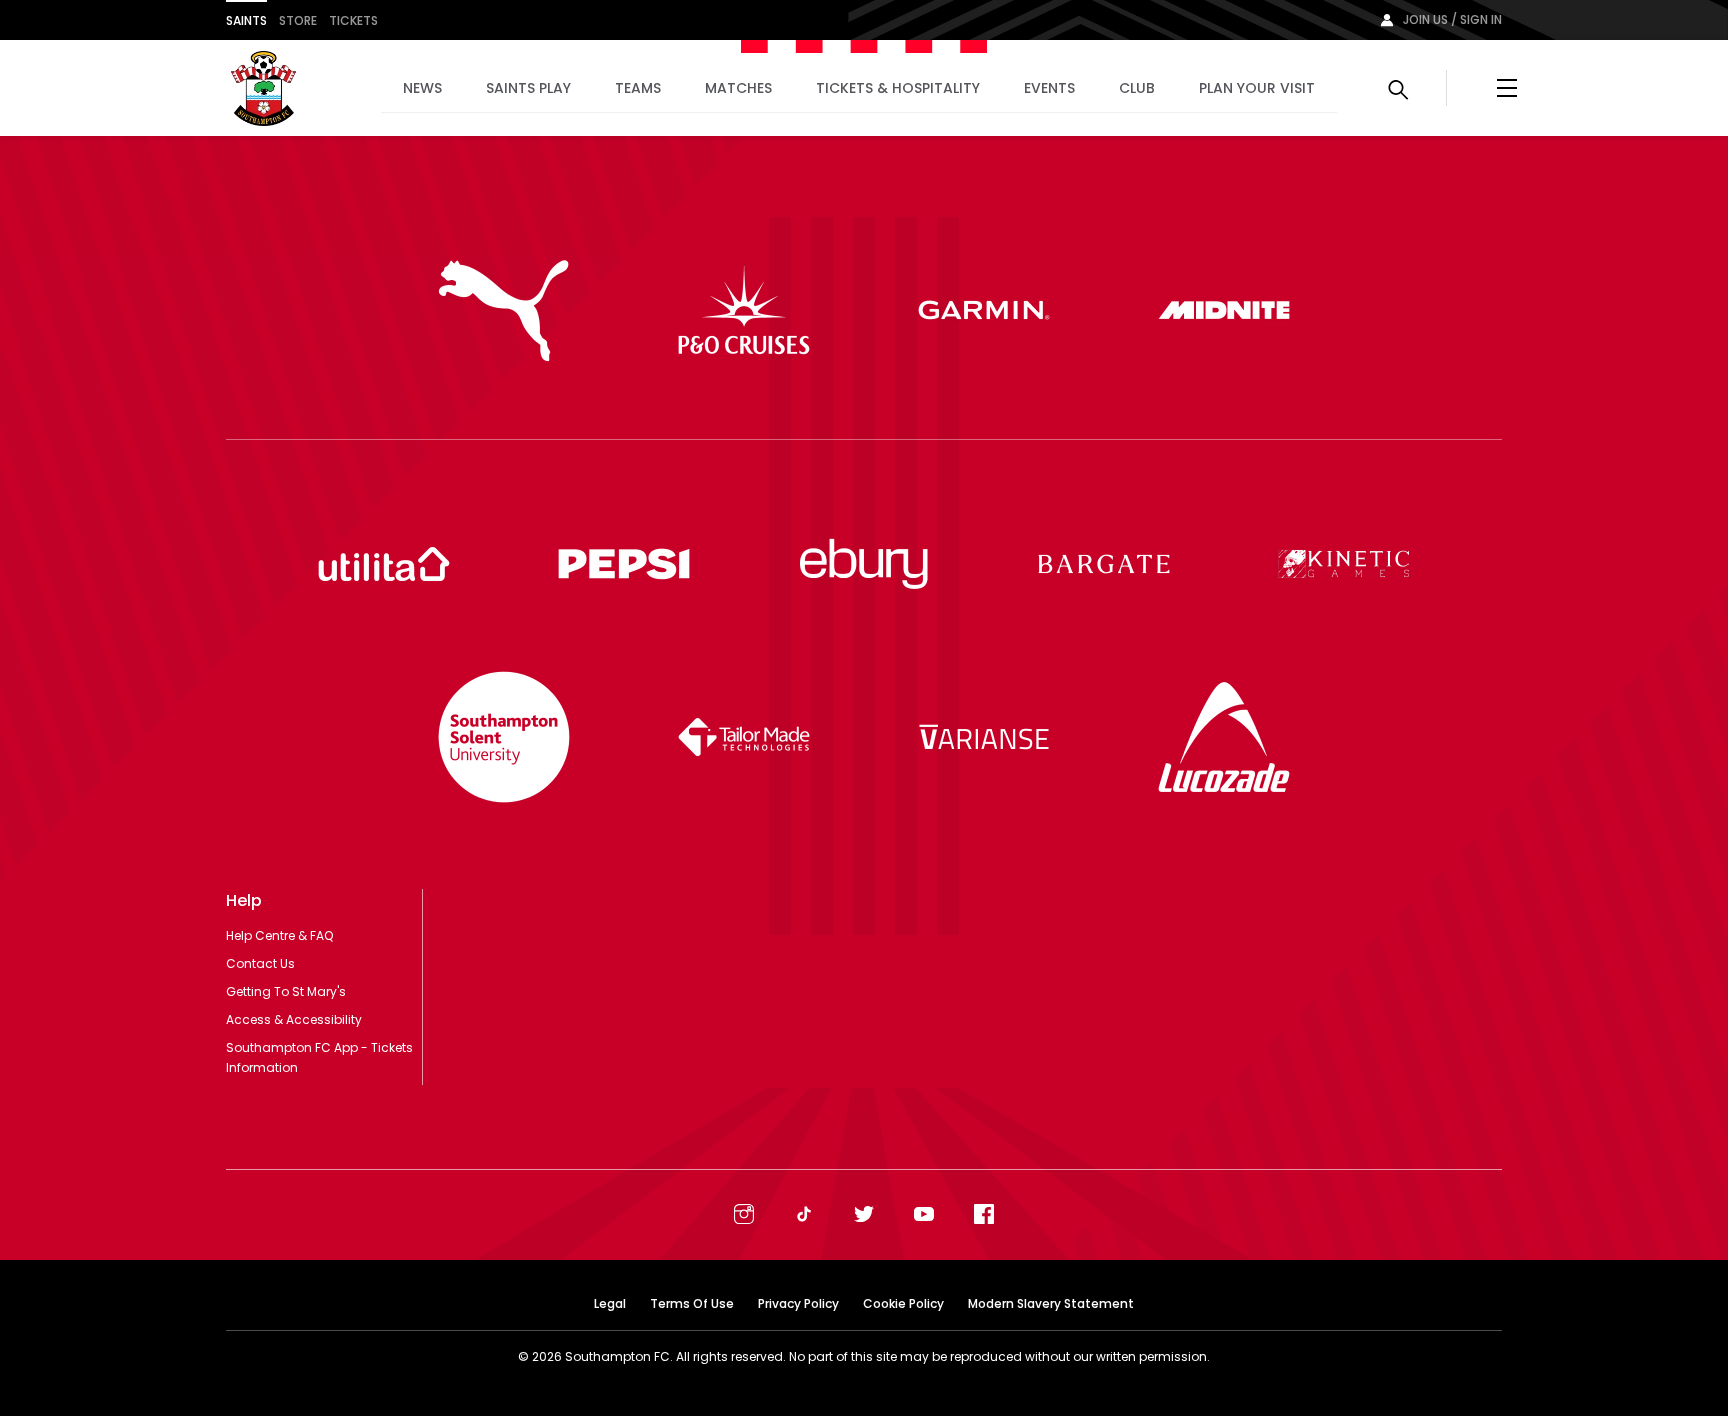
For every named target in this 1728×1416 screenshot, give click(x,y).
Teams (638, 88)
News (422, 88)
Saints (246, 20)
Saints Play (528, 88)
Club (1137, 88)
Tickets (353, 20)
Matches (738, 88)
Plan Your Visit (1257, 88)
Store (298, 20)
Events (1049, 88)
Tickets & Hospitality (898, 88)
